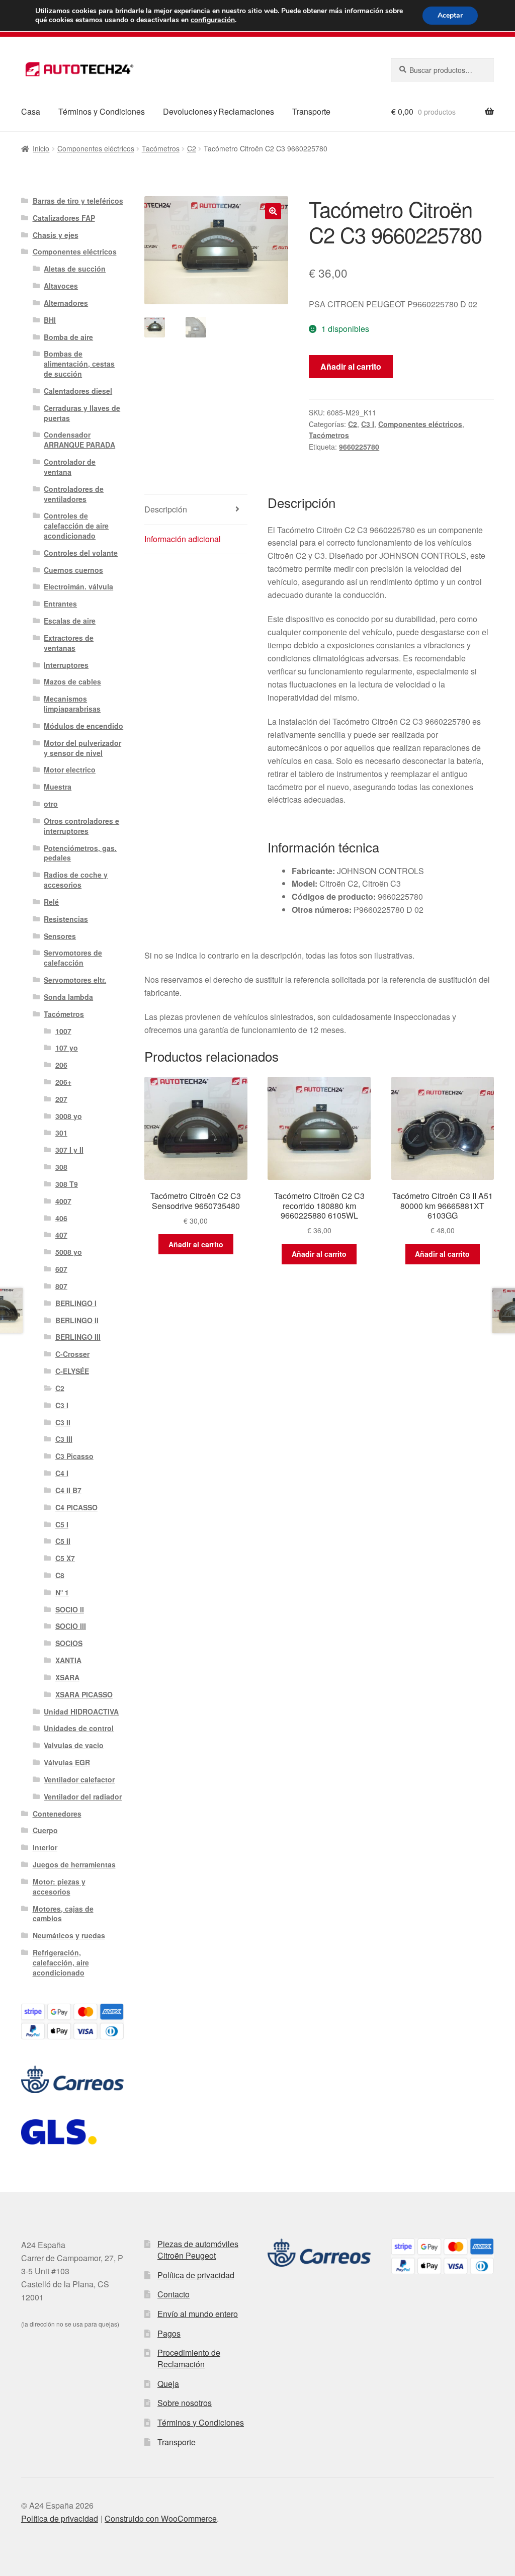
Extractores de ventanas (69, 643)
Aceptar (450, 15)
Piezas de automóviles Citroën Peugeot (198, 2250)
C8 (60, 1575)
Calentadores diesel (78, 391)
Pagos (169, 2333)
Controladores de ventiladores (74, 494)
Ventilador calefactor (79, 1779)
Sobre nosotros (185, 2403)
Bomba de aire (68, 337)
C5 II (63, 1541)
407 (61, 1235)
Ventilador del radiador (83, 1796)
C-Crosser (72, 1354)
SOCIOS (69, 1643)
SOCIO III (71, 1626)
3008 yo (69, 1116)
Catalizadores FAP (64, 218)
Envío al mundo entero (198, 2314)
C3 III (64, 1439)
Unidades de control (79, 1728)
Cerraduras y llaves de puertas (82, 413)
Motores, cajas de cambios (63, 1914)
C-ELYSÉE (72, 1371)
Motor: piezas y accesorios (59, 1886)
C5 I (62, 1524)
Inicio (41, 148)
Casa (31, 111)
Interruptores (66, 665)
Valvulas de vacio (74, 1745)
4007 (63, 1201)
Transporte (311, 111)
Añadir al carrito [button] (196, 1244)
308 (61, 1167)
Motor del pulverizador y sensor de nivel (82, 748)
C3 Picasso (74, 1456)
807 (61, 1286)
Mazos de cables (72, 681)
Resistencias (66, 919)
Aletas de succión (75, 269)
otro (51, 804)
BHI (50, 320)
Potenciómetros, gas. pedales (80, 853)
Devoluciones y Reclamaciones (219, 111)
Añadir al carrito (351, 366)
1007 (63, 1031)
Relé (51, 902)
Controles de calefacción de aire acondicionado (76, 526)
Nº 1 (62, 1592)
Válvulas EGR (67, 1762)
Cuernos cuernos (73, 570)
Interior (45, 1847)
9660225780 (359, 447)
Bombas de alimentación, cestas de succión (79, 364)
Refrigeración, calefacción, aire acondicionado (61, 1962)
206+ (63, 1082)
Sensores (60, 936)
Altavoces (61, 286)
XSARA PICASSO (84, 1694)
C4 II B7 (68, 1490)
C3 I (368, 424)
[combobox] (443, 70)
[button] (273, 211)
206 (61, 1065)
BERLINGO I (76, 1303)
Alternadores (66, 303)
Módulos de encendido (83, 726)
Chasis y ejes (56, 235)
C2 (192, 148)
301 (61, 1133)
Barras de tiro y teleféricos (78, 201)
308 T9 (67, 1184)
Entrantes (60, 604)
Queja (168, 2384)
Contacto (174, 2294)
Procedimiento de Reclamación (189, 2358)
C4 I (62, 1473)
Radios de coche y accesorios (76, 880)
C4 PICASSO (76, 1507)
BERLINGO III (78, 1337)
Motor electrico (70, 769)
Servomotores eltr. (75, 980)
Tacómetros (161, 148)
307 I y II (69, 1150)
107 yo (67, 1048)
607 (61, 1269)
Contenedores (57, 1814)
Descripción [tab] (166, 509)
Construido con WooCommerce (161, 2518)
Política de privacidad (196, 2275)
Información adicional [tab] (183, 539)
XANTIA (68, 1660)
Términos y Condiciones (102, 111)
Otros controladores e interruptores (81, 826)
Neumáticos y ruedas (69, 1935)
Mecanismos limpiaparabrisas (72, 704)
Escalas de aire (70, 621)
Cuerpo (45, 1830)
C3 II (63, 1422)
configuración (213, 20)
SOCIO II (70, 1609)
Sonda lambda (68, 997)
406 (61, 1218)
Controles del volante (81, 553)
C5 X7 (65, 1558)
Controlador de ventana (70, 467)
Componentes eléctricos (96, 148)
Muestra (58, 787)
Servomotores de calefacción (73, 958)
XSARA (67, 1677)
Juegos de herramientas (74, 1864)
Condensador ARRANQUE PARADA (79, 440)
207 (61, 1099)
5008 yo (69, 1252)
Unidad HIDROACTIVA (81, 1711)
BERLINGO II (77, 1320)
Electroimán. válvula (78, 586)
